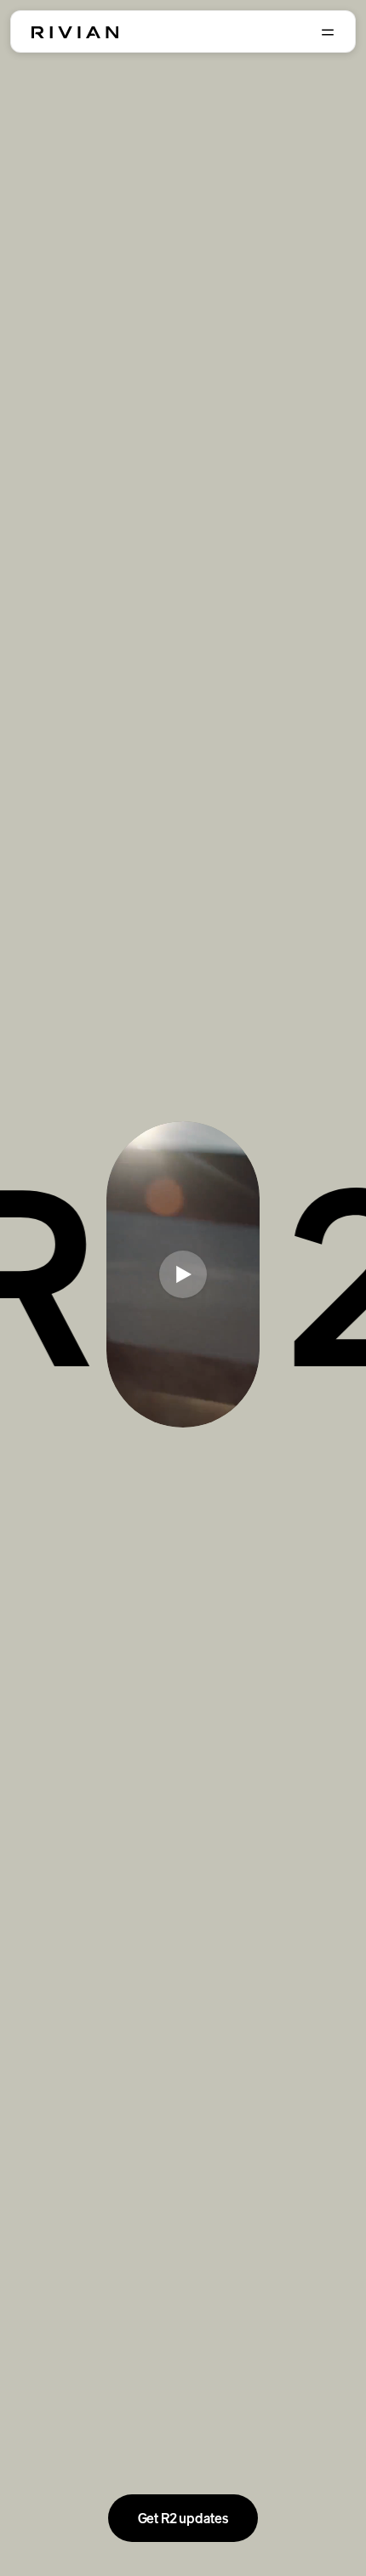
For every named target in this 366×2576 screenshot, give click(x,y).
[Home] (75, 32)
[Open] (328, 32)
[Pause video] (183, 1274)
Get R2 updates (183, 2518)
